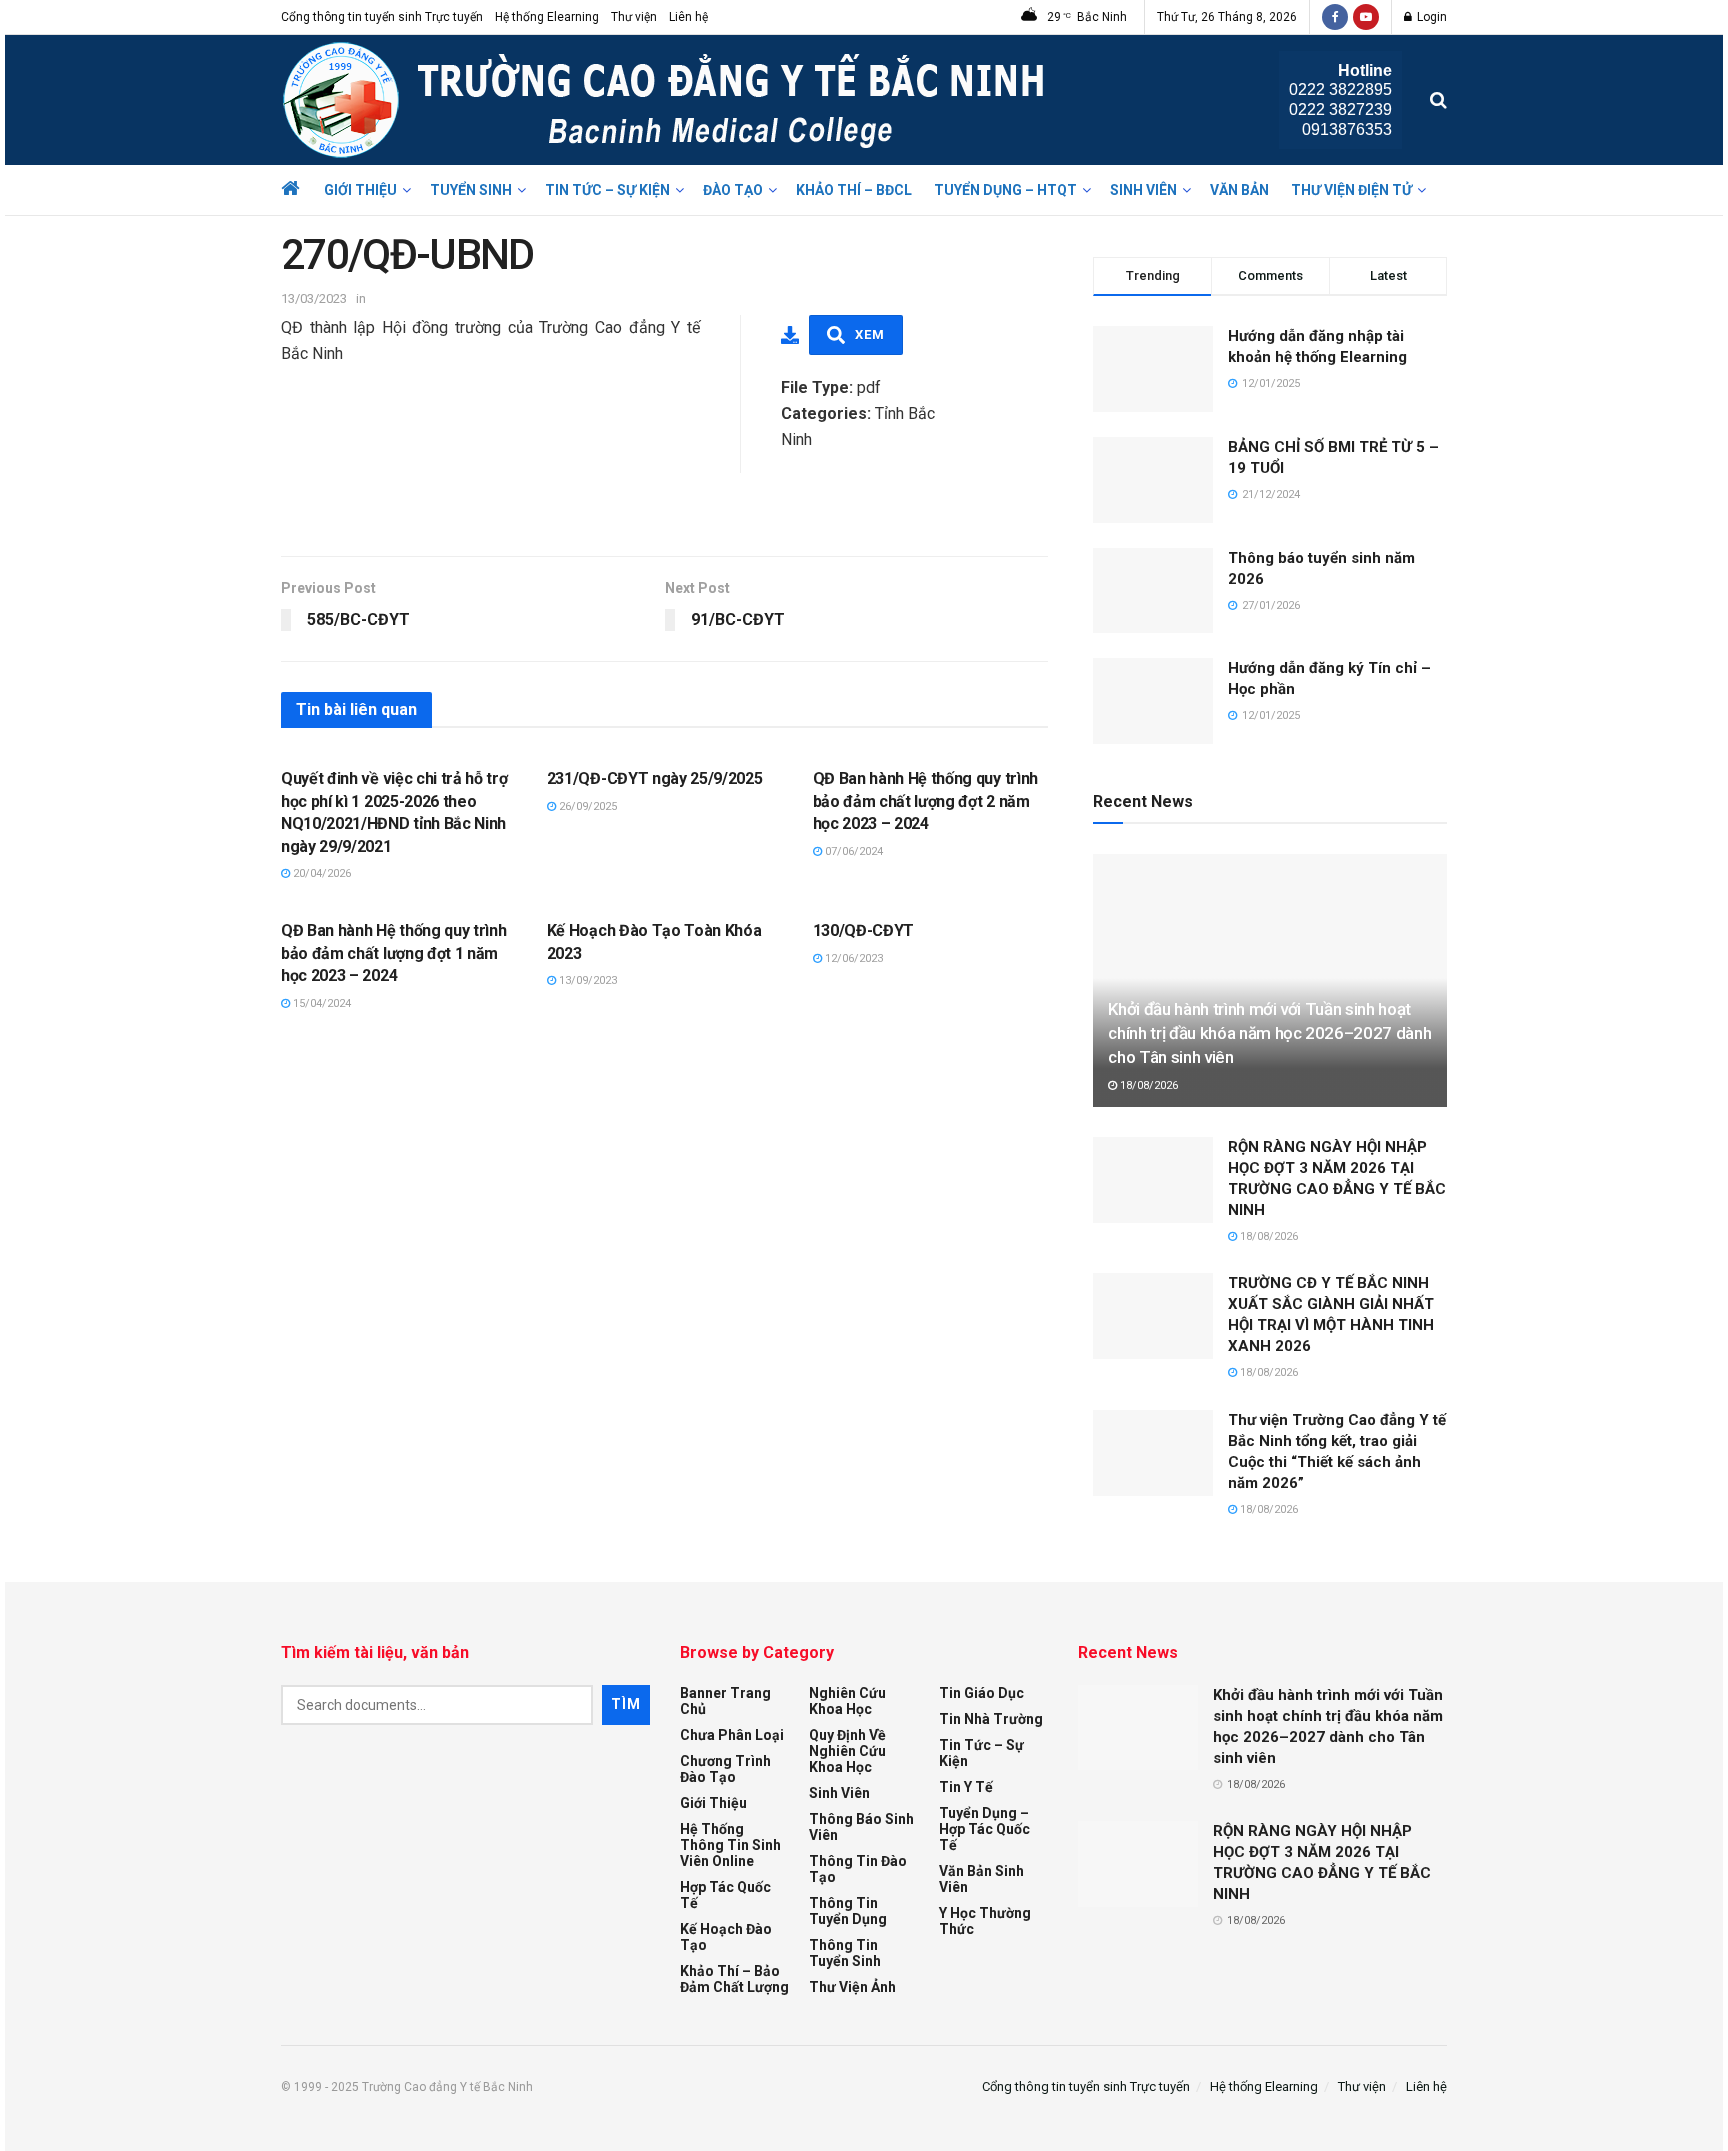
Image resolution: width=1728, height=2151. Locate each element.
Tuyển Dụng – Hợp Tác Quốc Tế (984, 1829)
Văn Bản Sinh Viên (981, 1879)
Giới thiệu (360, 190)
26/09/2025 (586, 806)
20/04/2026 (320, 873)
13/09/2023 (586, 980)
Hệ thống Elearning (547, 17)
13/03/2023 (314, 298)
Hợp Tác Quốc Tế (725, 1895)
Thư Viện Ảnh (852, 1987)
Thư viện (634, 17)
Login (1430, 17)
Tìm (626, 1704)
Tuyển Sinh (471, 190)
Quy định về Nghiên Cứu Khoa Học (847, 1751)
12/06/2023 (852, 958)
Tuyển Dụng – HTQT (1005, 190)
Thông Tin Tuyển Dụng (848, 1911)
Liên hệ (688, 17)
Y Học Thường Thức (985, 1921)
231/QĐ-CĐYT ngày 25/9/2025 (655, 778)
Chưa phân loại (732, 1735)
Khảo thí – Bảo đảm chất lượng (734, 1979)
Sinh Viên (1143, 190)
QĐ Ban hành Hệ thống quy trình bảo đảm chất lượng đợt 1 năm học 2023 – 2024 (393, 953)
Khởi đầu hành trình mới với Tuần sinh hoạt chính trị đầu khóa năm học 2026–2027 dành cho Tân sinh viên (1269, 1033)
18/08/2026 (1147, 1085)
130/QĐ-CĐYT (863, 930)
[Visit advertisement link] (664, 514)
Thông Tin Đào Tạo (858, 1869)
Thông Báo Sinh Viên (861, 1827)
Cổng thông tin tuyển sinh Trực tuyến (382, 17)
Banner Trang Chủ (725, 1701)
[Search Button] (1438, 100)
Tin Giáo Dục (981, 1693)
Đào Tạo (733, 190)
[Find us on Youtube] (1366, 17)
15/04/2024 (320, 1003)
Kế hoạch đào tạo (726, 1937)
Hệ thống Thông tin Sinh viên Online (730, 1845)
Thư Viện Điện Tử (1351, 190)
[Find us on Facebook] (1335, 17)
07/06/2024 (852, 851)
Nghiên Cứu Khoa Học (847, 1701)
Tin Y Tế (966, 1787)
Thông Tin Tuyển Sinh (845, 1953)
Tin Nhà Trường (991, 1719)
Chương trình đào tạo (725, 1769)
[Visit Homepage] (668, 100)
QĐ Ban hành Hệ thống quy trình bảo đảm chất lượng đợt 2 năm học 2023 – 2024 (925, 801)
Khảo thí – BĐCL (854, 190)
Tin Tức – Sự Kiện (607, 190)
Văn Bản (1239, 190)
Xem (870, 334)
